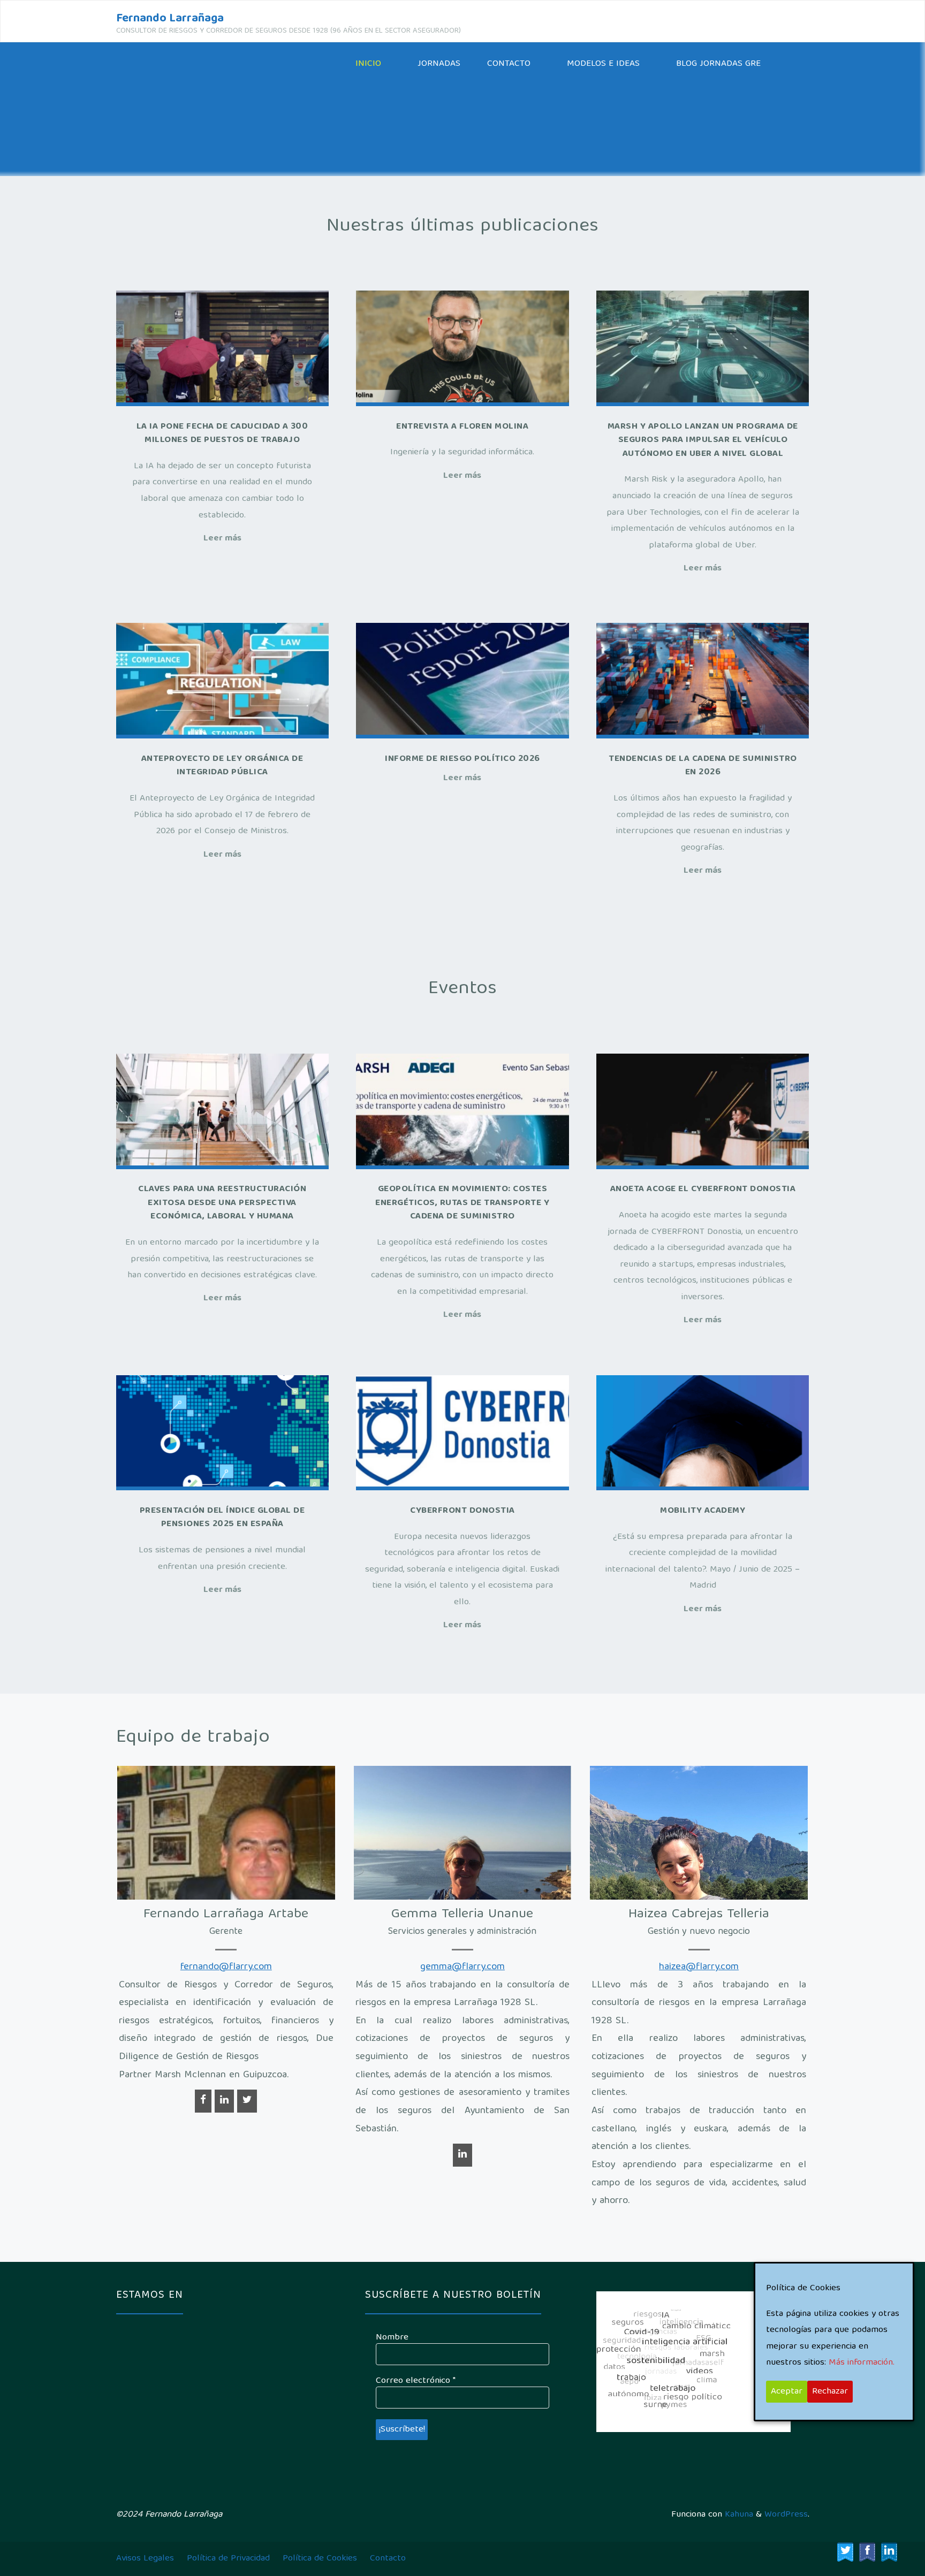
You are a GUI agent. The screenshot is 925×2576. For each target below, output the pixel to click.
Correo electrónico (416, 2381)
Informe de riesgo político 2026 (462, 759)
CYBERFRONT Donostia (462, 1511)
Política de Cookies (320, 2559)
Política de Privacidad (228, 2559)
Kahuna (738, 2515)
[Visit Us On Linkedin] (889, 2552)
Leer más (222, 539)
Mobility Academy (703, 1511)
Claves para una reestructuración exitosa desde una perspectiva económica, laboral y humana (222, 1203)
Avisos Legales (145, 2559)
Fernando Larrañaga (170, 19)
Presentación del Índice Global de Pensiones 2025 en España (222, 1518)
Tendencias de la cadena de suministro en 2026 (703, 766)
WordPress (786, 2515)
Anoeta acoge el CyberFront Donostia (703, 1189)
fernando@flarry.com (226, 1967)
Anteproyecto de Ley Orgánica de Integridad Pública (222, 766)
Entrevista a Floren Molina (462, 427)
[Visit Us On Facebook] (867, 2552)
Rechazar (830, 2392)
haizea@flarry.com (699, 1967)
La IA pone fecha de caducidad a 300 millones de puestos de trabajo (222, 434)
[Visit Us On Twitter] (845, 2552)
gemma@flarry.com (462, 1967)
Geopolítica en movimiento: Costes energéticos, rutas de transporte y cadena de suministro (462, 1203)
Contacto (388, 2559)
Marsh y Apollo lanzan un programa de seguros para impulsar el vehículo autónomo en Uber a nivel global (703, 440)
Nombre (392, 2338)
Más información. (862, 2363)
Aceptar (787, 2392)
